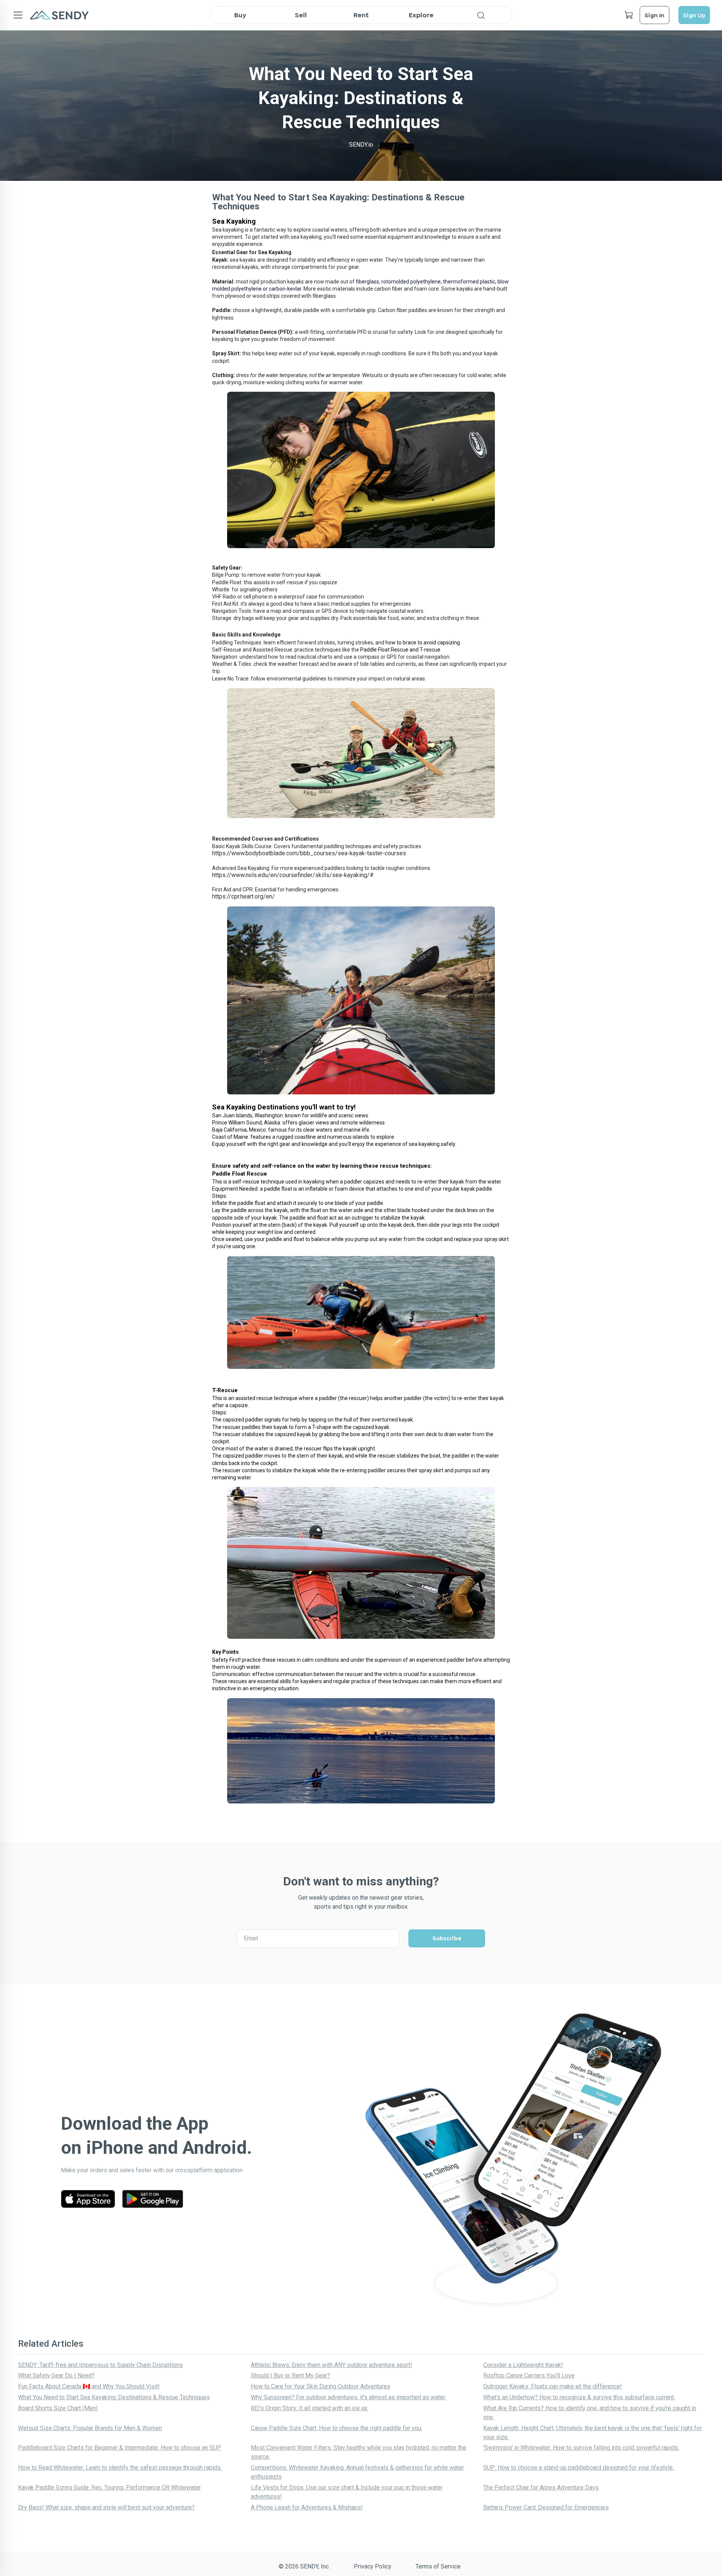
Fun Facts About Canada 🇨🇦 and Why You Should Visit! (89, 2386)
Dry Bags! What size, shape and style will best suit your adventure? (106, 2507)
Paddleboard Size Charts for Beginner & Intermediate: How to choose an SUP (120, 2448)
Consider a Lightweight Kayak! (523, 2365)
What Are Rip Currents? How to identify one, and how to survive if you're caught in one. (590, 2413)
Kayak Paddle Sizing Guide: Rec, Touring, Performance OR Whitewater (109, 2487)
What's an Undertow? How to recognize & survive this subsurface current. (579, 2397)
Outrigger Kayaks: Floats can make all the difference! (553, 2386)
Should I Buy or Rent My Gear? (290, 2375)
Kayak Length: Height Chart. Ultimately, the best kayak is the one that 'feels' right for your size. (592, 2433)
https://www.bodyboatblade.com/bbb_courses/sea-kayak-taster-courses (309, 853)
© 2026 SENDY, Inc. (304, 2566)
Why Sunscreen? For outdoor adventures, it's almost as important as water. (348, 2397)
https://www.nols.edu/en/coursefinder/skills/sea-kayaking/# (293, 875)
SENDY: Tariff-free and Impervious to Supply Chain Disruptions (100, 2365)
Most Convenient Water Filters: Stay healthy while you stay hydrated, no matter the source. (359, 2452)
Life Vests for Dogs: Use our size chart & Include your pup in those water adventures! (347, 2492)
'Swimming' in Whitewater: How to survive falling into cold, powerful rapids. (581, 2448)
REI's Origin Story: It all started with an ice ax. (310, 2408)
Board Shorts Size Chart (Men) (58, 2408)
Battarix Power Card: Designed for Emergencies (546, 2507)
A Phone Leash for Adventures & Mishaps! (307, 2507)
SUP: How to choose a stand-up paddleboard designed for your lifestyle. (579, 2468)
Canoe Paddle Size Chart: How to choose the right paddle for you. (337, 2428)
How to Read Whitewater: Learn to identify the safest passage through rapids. (120, 2468)
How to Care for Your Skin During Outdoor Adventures (321, 2386)
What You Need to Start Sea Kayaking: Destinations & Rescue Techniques (114, 2397)
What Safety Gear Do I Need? (56, 2375)
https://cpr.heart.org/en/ (243, 896)
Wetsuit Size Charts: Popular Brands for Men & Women (90, 2428)
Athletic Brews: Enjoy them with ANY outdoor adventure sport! (331, 2365)
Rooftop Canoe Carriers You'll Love (529, 2375)
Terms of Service (438, 2566)
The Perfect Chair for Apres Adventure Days (541, 2487)
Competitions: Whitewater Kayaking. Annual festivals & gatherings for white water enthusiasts (357, 2472)
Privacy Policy (373, 2566)
